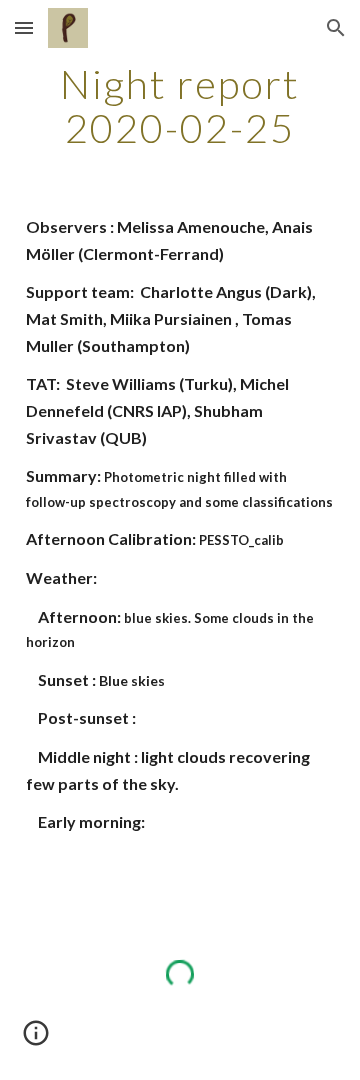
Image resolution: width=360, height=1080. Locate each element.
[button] (24, 27)
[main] (180, 106)
